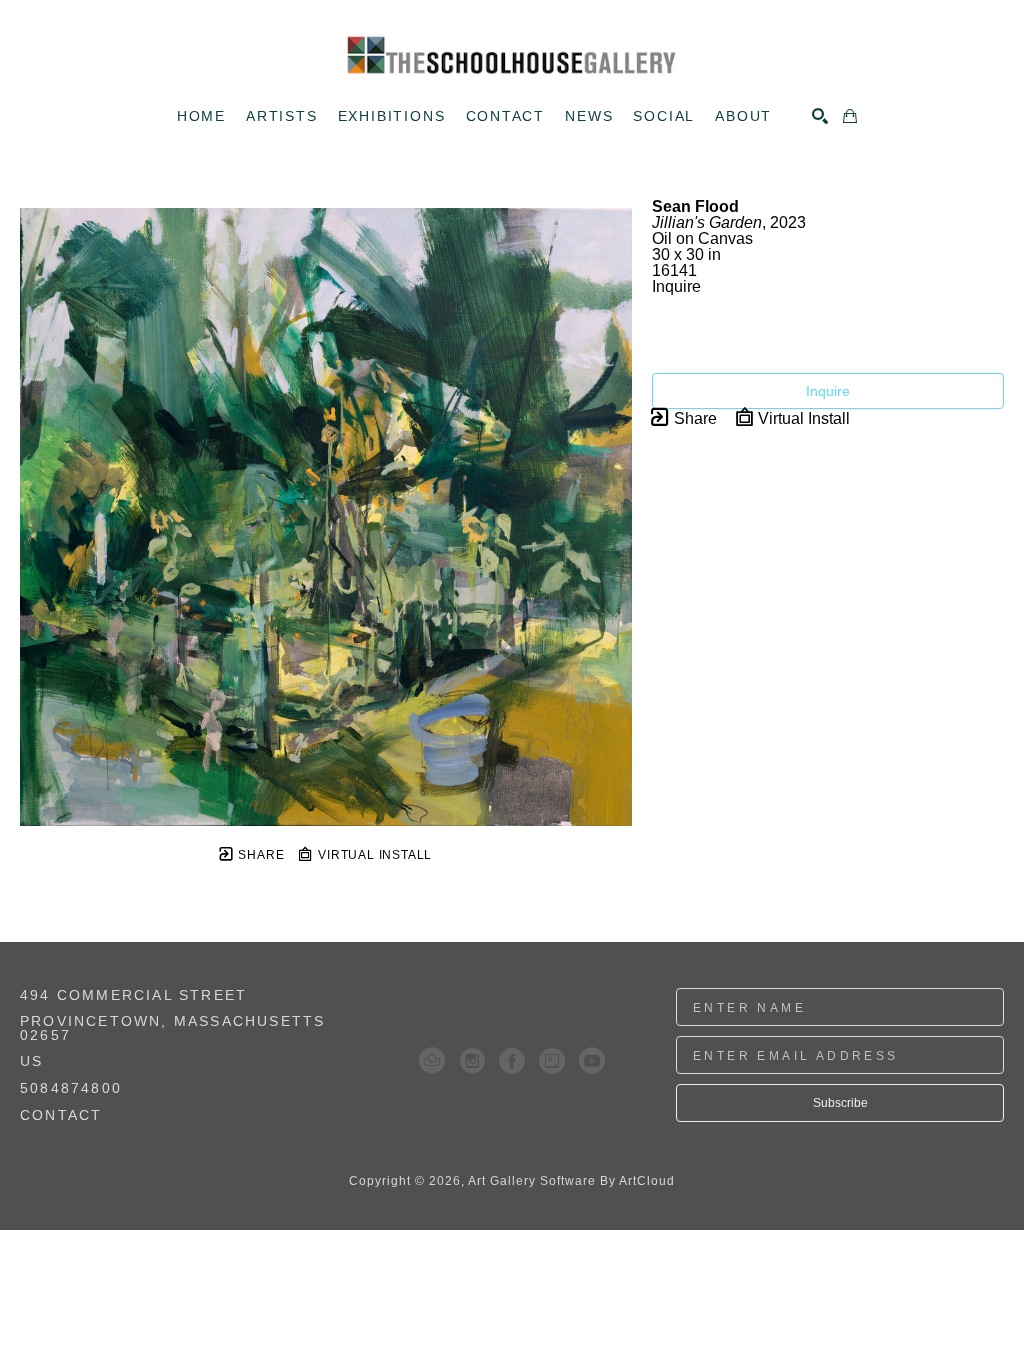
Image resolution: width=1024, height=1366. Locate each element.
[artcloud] (432, 1061)
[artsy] (552, 1061)
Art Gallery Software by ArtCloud (571, 1181)
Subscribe (840, 1103)
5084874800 (71, 1088)
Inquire (828, 391)
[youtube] (592, 1061)
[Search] (820, 116)
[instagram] (472, 1061)
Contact (61, 1115)
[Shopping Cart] (850, 116)
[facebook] (512, 1061)
